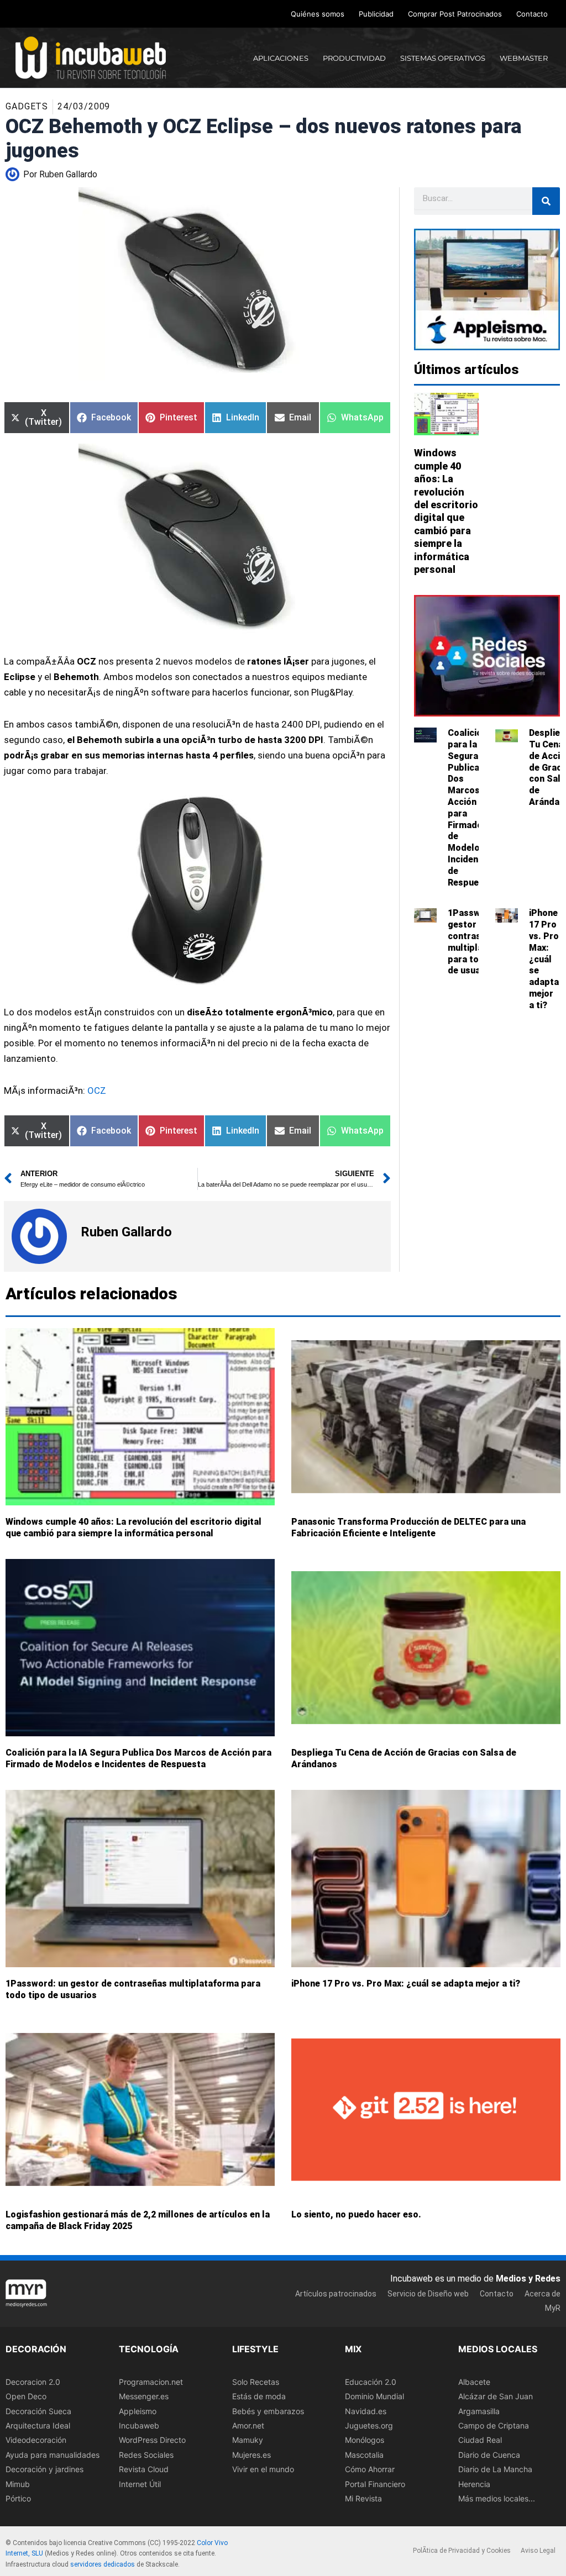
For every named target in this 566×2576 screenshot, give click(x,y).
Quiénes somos (318, 14)
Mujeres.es (251, 2455)
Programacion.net (151, 2382)
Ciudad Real (480, 2440)
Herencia (474, 2484)
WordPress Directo (152, 2440)
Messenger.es (144, 2396)
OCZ (97, 1091)
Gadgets (27, 106)
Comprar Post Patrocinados (455, 14)
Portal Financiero (375, 2484)
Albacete (474, 2382)
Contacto (532, 14)
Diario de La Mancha (495, 2469)
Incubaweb (139, 2425)
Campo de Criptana (494, 2425)
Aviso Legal (538, 2551)
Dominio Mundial (374, 2396)
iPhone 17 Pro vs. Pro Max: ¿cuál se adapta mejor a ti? (544, 959)
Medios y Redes (528, 2279)
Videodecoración (36, 2440)
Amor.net (248, 2425)
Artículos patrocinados (336, 2294)
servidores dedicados (103, 2564)
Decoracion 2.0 (33, 2382)
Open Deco (26, 2396)
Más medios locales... (497, 2498)
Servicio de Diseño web (428, 2294)
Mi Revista (363, 2498)
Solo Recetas (256, 2382)
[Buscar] (546, 201)
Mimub (18, 2484)
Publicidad (376, 14)
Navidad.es (366, 2411)
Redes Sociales (146, 2455)
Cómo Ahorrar (370, 2469)
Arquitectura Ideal (38, 2425)
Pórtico (18, 2498)
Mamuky (248, 2440)
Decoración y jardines (44, 2469)
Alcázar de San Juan (496, 2396)
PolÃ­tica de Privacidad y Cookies (462, 2551)
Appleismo (138, 2411)
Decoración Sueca (38, 2411)
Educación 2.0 (371, 2382)
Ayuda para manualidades (53, 2455)
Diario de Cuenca (489, 2455)
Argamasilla (479, 2411)
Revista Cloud (144, 2469)
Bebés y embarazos (268, 2411)
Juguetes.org (369, 2425)
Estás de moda (259, 2396)
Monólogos (365, 2440)
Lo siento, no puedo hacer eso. (356, 2214)
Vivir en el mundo (263, 2469)
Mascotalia (364, 2455)
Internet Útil (140, 2484)
